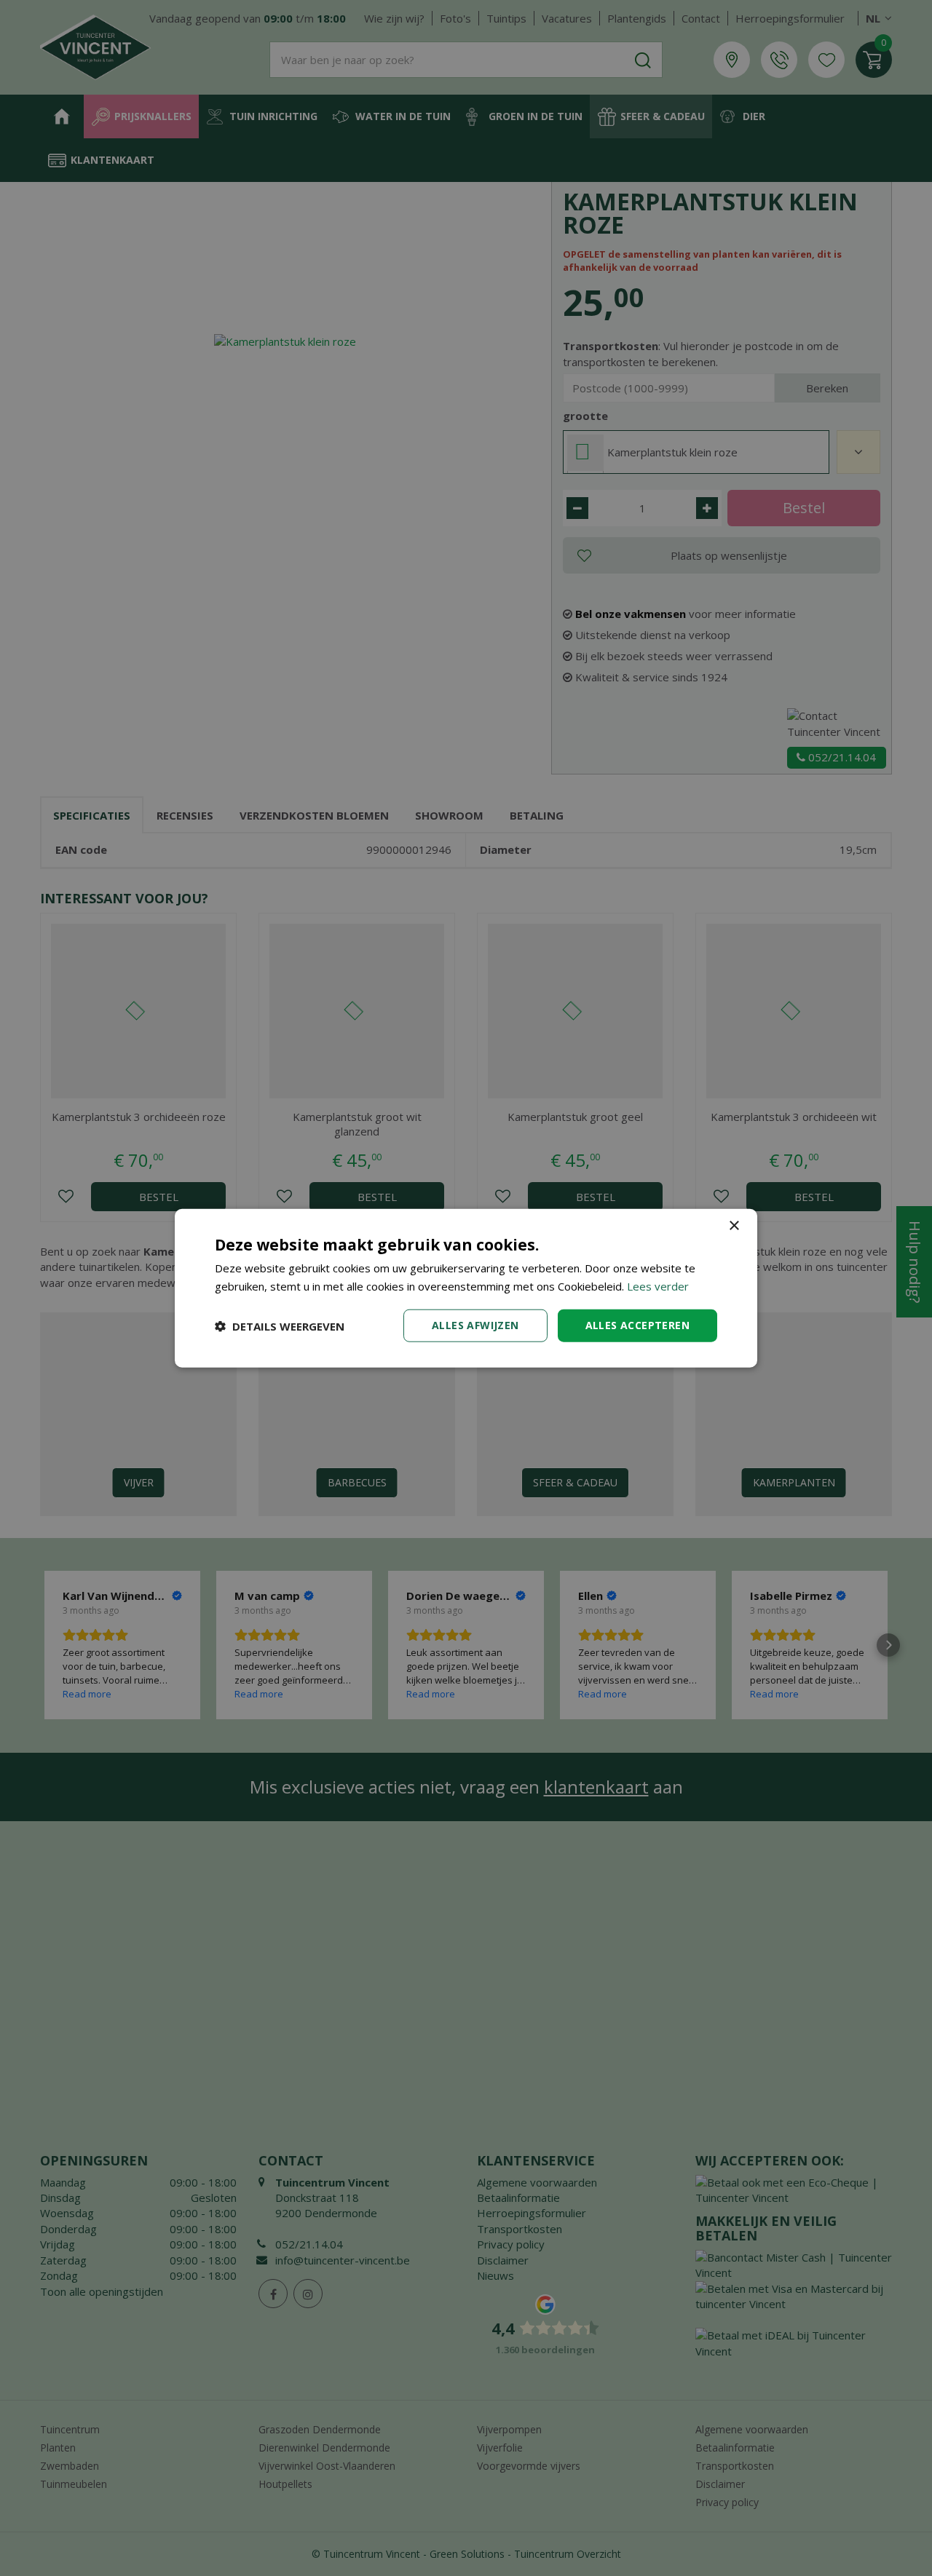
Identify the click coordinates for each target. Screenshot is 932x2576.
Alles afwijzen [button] (475, 1325)
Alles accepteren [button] (637, 1325)
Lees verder (658, 1285)
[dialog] (466, 1288)
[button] (280, 1325)
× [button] (734, 1225)
